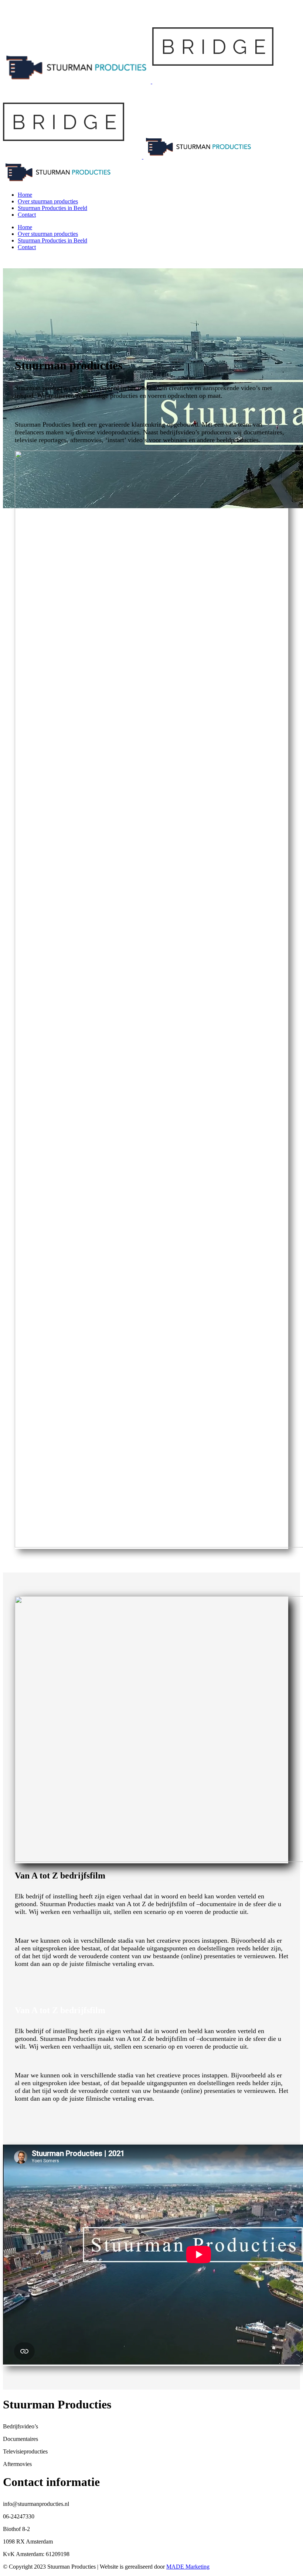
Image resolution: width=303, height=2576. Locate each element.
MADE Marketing (188, 2567)
